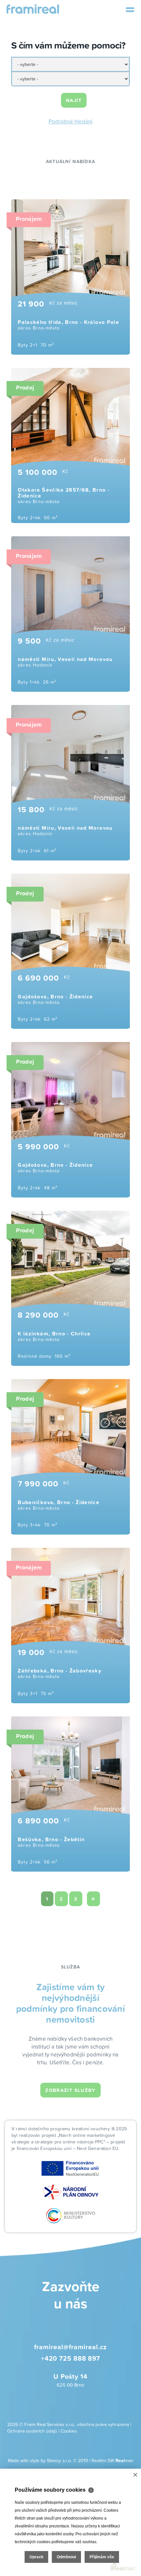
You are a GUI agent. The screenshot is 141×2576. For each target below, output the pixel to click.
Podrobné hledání (70, 121)
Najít (74, 100)
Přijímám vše (102, 2557)
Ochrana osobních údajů (32, 2431)
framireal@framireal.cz (71, 2347)
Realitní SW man (112, 2460)
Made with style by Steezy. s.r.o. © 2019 (48, 2460)
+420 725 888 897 (70, 2358)
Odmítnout (66, 2557)
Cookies (69, 2431)
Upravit (36, 2557)
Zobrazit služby (70, 2090)
